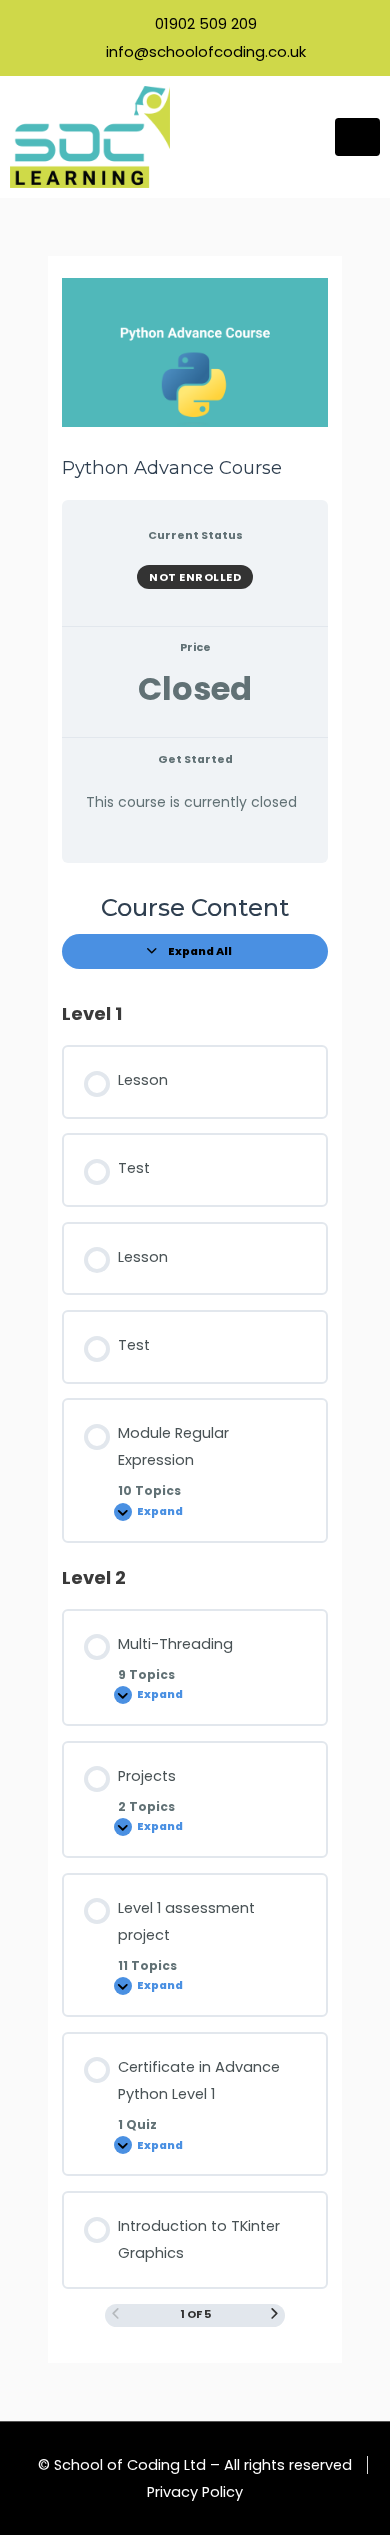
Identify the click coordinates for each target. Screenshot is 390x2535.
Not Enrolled (195, 577)
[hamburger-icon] (357, 137)
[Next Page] (274, 2315)
